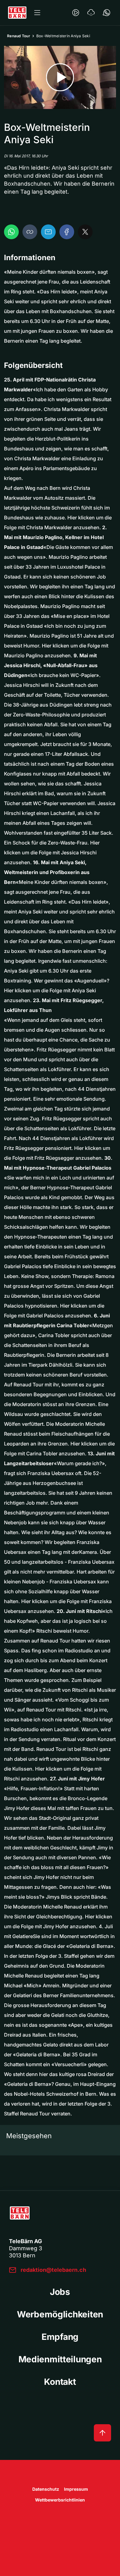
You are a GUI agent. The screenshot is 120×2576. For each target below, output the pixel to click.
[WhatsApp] (11, 232)
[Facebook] (67, 232)
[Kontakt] (106, 13)
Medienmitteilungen (60, 2359)
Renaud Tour (19, 36)
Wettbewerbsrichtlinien (60, 2500)
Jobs (60, 2292)
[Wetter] (91, 13)
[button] (30, 232)
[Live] (76, 13)
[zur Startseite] (17, 13)
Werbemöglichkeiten (60, 2314)
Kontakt (60, 2382)
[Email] (48, 232)
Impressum (76, 2489)
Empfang (60, 2337)
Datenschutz (46, 2489)
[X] (85, 232)
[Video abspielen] (60, 77)
